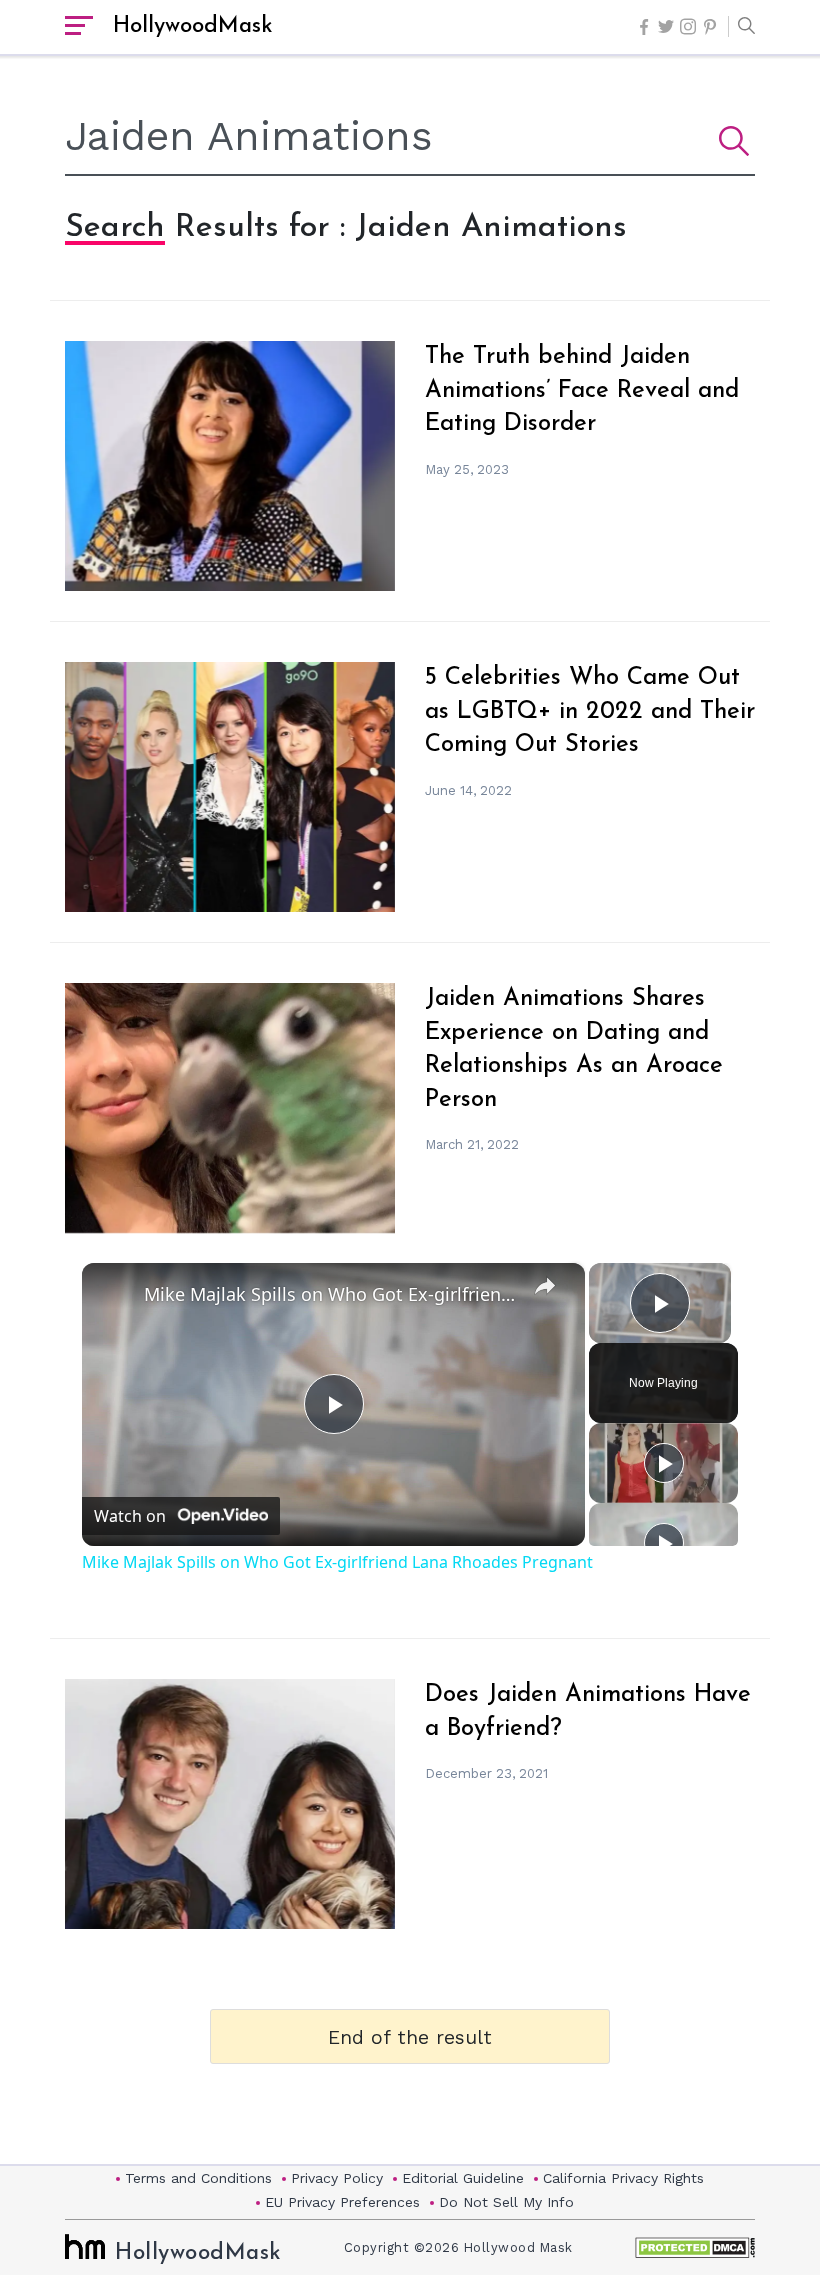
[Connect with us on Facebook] (644, 27)
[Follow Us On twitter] (666, 26)
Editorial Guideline (463, 2178)
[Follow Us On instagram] (688, 26)
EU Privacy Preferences (342, 2202)
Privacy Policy (337, 2178)
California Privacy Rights (623, 2178)
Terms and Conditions (198, 2178)
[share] (545, 1286)
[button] (741, 27)
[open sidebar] (79, 27)
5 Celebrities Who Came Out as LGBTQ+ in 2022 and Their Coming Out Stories (590, 711)
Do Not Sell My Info (506, 2202)
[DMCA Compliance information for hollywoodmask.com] (695, 2247)
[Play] (664, 1463)
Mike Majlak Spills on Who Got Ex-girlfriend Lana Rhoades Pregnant (330, 1294)
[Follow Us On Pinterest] (710, 27)
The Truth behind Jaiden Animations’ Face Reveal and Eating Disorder (582, 390)
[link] (114, 1295)
